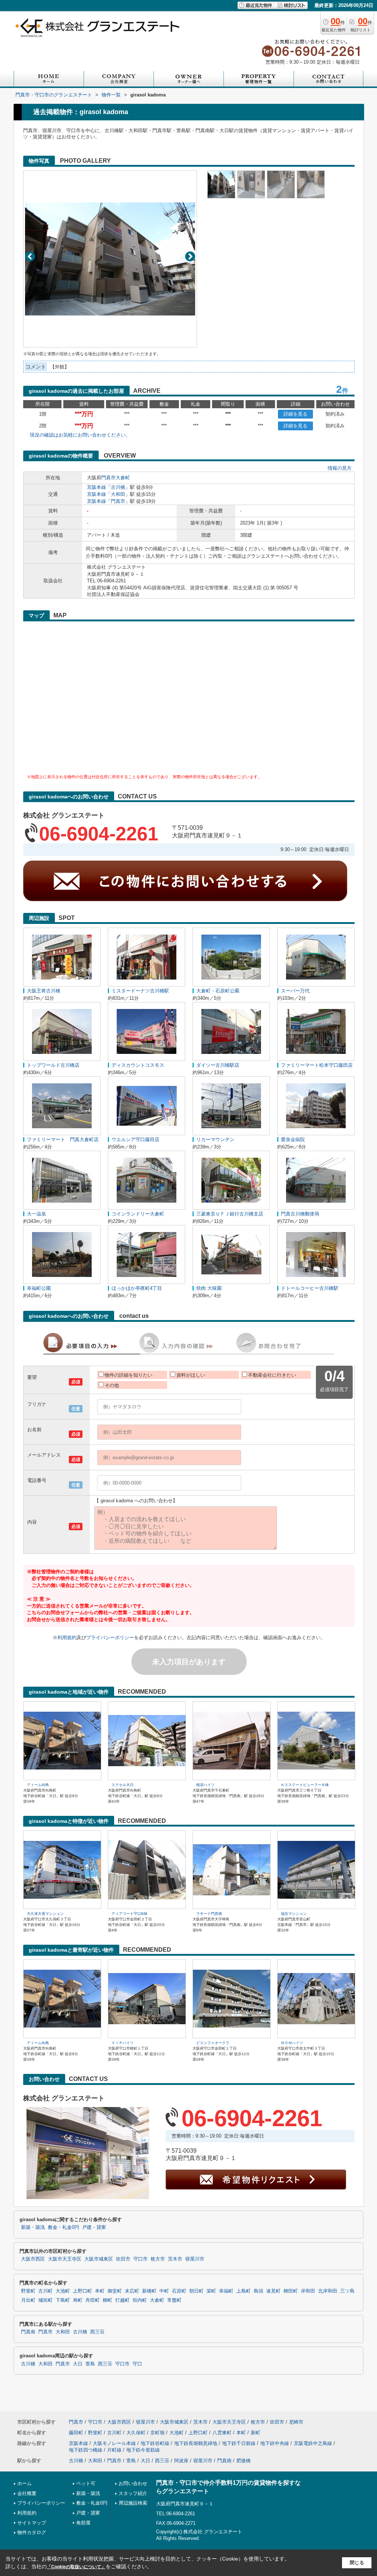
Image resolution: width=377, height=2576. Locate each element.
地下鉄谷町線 (155, 2443)
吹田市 (123, 2259)
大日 (78, 2364)
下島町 (63, 2300)
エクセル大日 (123, 1785)
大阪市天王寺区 (65, 2259)
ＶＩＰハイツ (123, 2043)
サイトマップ (32, 2523)
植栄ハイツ (205, 1785)
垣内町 (140, 2300)
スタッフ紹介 (133, 2493)
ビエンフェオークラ (213, 2043)
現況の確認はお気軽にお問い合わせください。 (80, 435)
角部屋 (83, 2523)
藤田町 (76, 2433)
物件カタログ (32, 2532)
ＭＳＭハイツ (292, 2043)
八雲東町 (222, 2433)
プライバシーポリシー (110, 1638)
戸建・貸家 (94, 2227)
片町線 (114, 2450)
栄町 (211, 2291)
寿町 (78, 2300)
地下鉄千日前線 (239, 2443)
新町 (256, 2433)
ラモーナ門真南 (209, 1914)
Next (190, 256)
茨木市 (175, 2259)
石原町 (179, 2291)
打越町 (122, 2300)
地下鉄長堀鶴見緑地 (196, 2443)
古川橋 (118, 487)
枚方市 (158, 2259)
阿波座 (181, 2461)
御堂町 (115, 2291)
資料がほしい (191, 1375)
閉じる (357, 2563)
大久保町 (136, 2433)
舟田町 (93, 2300)
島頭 (258, 2291)
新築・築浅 (33, 2227)
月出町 (28, 2300)
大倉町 (123, 478)
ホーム (24, 2483)
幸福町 (226, 2291)
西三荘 (97, 2332)
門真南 (28, 2332)
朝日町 (196, 2291)
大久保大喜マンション (45, 1914)
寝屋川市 (195, 2259)
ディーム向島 (38, 1785)
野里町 (28, 2291)
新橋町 (149, 2291)
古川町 (45, 2291)
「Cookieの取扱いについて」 (76, 2567)
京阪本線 (96, 487)
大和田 (118, 494)
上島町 (244, 2291)
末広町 (132, 2291)
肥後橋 (244, 2461)
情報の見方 (340, 468)
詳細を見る (295, 414)
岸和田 (308, 2291)
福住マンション (294, 1914)
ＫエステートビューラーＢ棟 (305, 1785)
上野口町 (82, 2291)
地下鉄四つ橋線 (86, 2450)
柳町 (108, 2300)
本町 (100, 2291)
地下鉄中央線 (275, 2443)
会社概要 (27, 2493)
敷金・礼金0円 (64, 2227)
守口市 (140, 2259)
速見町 (273, 2291)
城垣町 (45, 2300)
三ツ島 (347, 2291)
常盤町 (174, 2300)
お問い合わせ (133, 2483)
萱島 (90, 2364)
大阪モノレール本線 (114, 2443)
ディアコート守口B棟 (129, 1914)
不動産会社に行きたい (272, 1375)
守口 (137, 2364)
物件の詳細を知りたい (128, 1375)
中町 (164, 2291)
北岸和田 (328, 2291)
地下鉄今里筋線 (143, 2450)
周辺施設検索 (133, 2503)
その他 (112, 1385)
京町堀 (157, 2433)
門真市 (108, 478)
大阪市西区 (33, 2259)
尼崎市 (296, 2422)
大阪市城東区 (99, 2259)
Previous (30, 256)
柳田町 (291, 2291)
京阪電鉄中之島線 (313, 2443)
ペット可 (86, 2483)
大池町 (63, 2291)
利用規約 (67, 1638)
